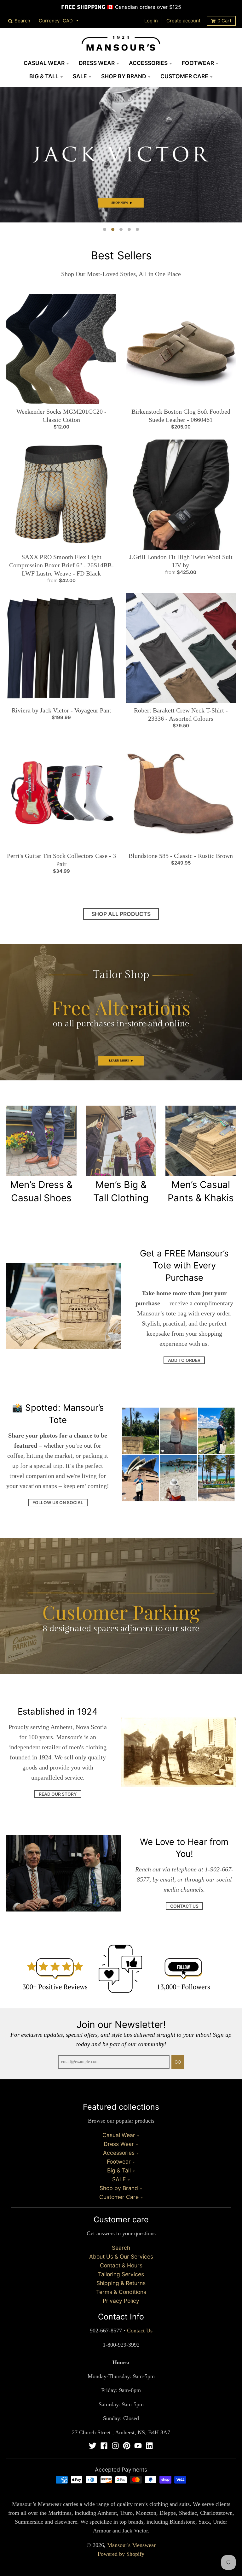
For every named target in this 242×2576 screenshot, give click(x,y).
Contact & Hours (121, 2265)
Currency (49, 21)
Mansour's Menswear (131, 2545)
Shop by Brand (119, 2188)
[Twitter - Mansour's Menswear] (93, 2446)
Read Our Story (58, 1794)
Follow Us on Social (58, 1503)
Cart (224, 21)
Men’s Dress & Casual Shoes (41, 1191)
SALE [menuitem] (80, 76)
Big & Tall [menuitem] (44, 76)
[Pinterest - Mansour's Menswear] (127, 2446)
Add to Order (184, 1360)
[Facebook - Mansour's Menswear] (104, 2446)
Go (178, 2062)
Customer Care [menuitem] (184, 76)
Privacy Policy (121, 2301)
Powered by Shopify (121, 2554)
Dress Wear (119, 2144)
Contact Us (184, 1906)
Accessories (119, 2153)
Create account (183, 21)
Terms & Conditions (121, 2292)
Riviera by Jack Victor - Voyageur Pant (61, 710)
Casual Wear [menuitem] (44, 63)
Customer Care (119, 2197)
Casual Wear (119, 2135)
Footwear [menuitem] (198, 63)
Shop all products (121, 914)
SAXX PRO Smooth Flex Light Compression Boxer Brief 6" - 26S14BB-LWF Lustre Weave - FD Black (61, 565)
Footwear (119, 2162)
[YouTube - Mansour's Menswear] (138, 2446)
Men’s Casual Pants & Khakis (201, 1191)
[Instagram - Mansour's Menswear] (115, 2446)
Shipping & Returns (121, 2283)
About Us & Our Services (121, 2257)
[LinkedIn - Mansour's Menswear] (149, 2446)
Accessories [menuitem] (148, 63)
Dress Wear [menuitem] (97, 63)
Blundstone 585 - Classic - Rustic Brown (181, 856)
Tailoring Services (121, 2274)
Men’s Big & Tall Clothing (121, 1191)
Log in (151, 21)
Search (121, 2248)
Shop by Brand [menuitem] (124, 76)
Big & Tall (119, 2170)
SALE (119, 2179)
